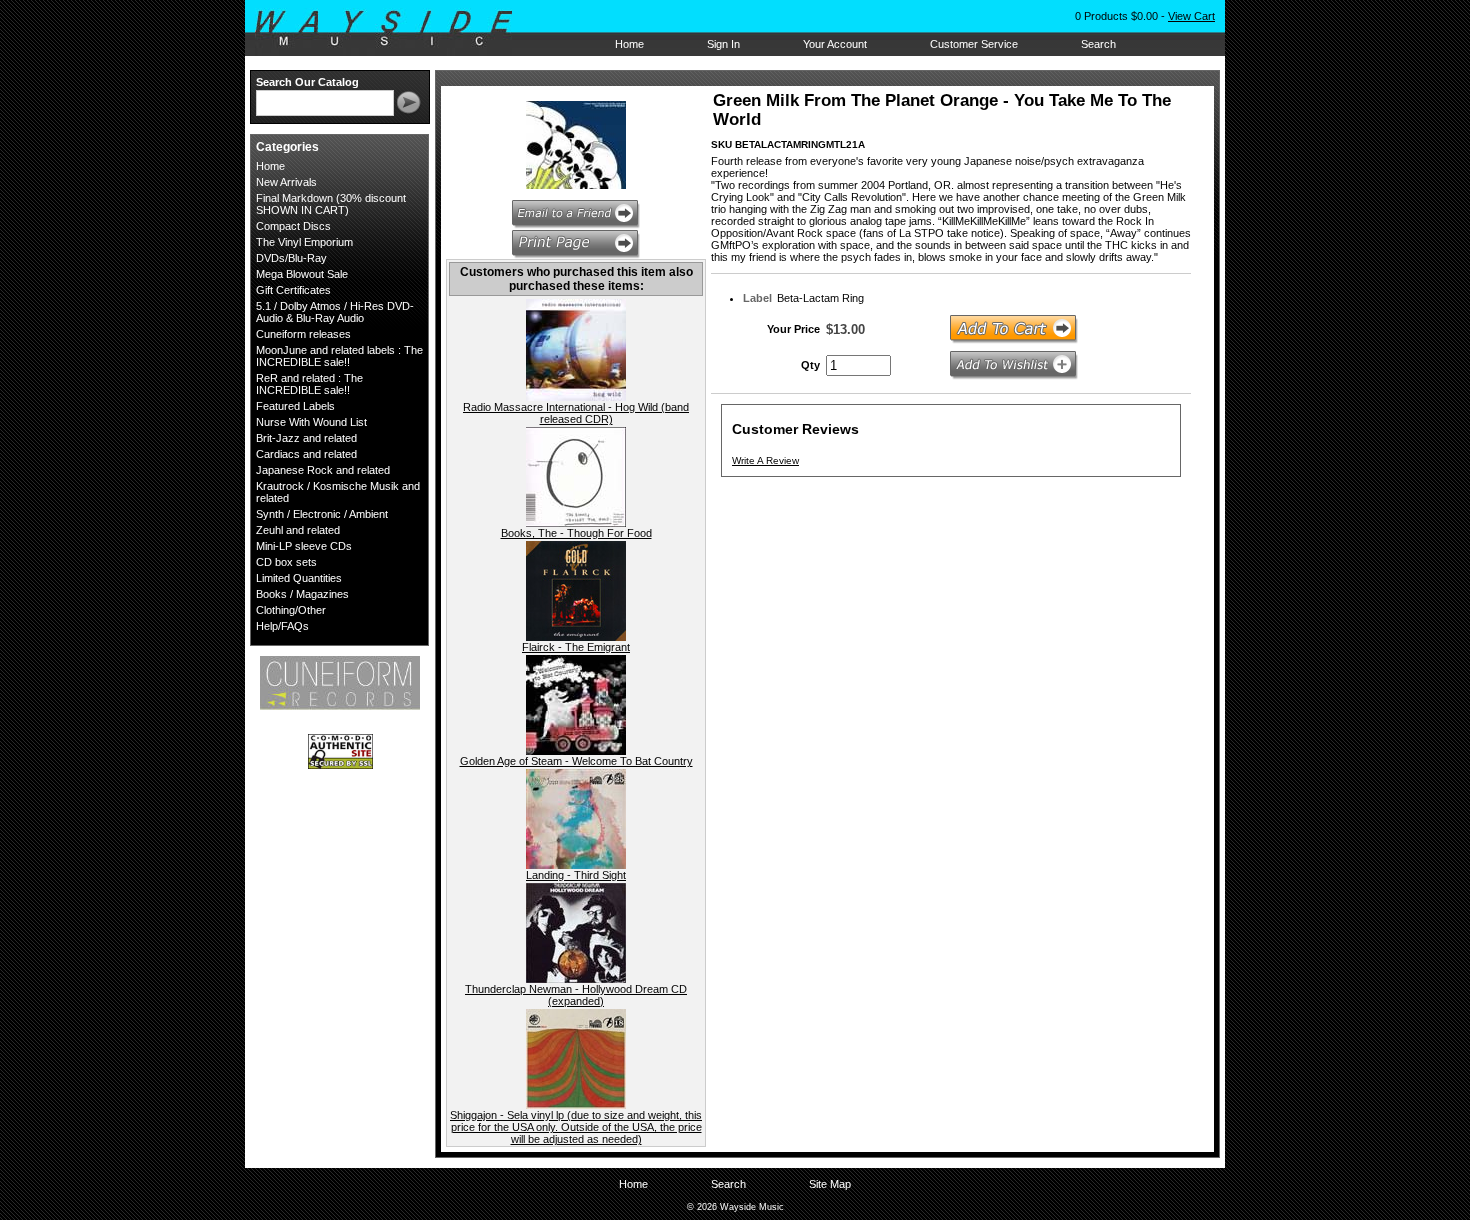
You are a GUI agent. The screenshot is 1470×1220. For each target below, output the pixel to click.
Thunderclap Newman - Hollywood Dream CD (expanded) (576, 995)
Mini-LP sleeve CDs (304, 546)
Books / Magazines (302, 594)
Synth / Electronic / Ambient (322, 514)
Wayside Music (393, 29)
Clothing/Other (291, 610)
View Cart (1191, 16)
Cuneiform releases (303, 334)
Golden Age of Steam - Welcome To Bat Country (576, 761)
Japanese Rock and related (323, 470)
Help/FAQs (282, 626)
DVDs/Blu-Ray (291, 258)
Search (1098, 44)
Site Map (830, 1184)
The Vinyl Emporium (304, 242)
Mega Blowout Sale (302, 274)
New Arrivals (286, 182)
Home (629, 44)
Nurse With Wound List (311, 422)
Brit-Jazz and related (306, 438)
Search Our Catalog (307, 82)
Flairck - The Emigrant (576, 647)
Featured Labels (295, 406)
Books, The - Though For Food (576, 533)
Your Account (835, 44)
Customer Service (974, 44)
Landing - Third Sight (576, 875)
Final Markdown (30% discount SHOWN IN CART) (331, 204)
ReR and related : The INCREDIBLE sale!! (309, 384)
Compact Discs (293, 226)
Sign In (723, 44)
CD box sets (286, 562)
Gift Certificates (293, 290)
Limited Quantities (299, 578)
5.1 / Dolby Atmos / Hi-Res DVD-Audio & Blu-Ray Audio (335, 312)
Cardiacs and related (306, 454)
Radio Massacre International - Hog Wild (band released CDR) (576, 413)
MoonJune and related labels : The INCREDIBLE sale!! (339, 356)
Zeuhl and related (298, 530)
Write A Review (765, 460)
